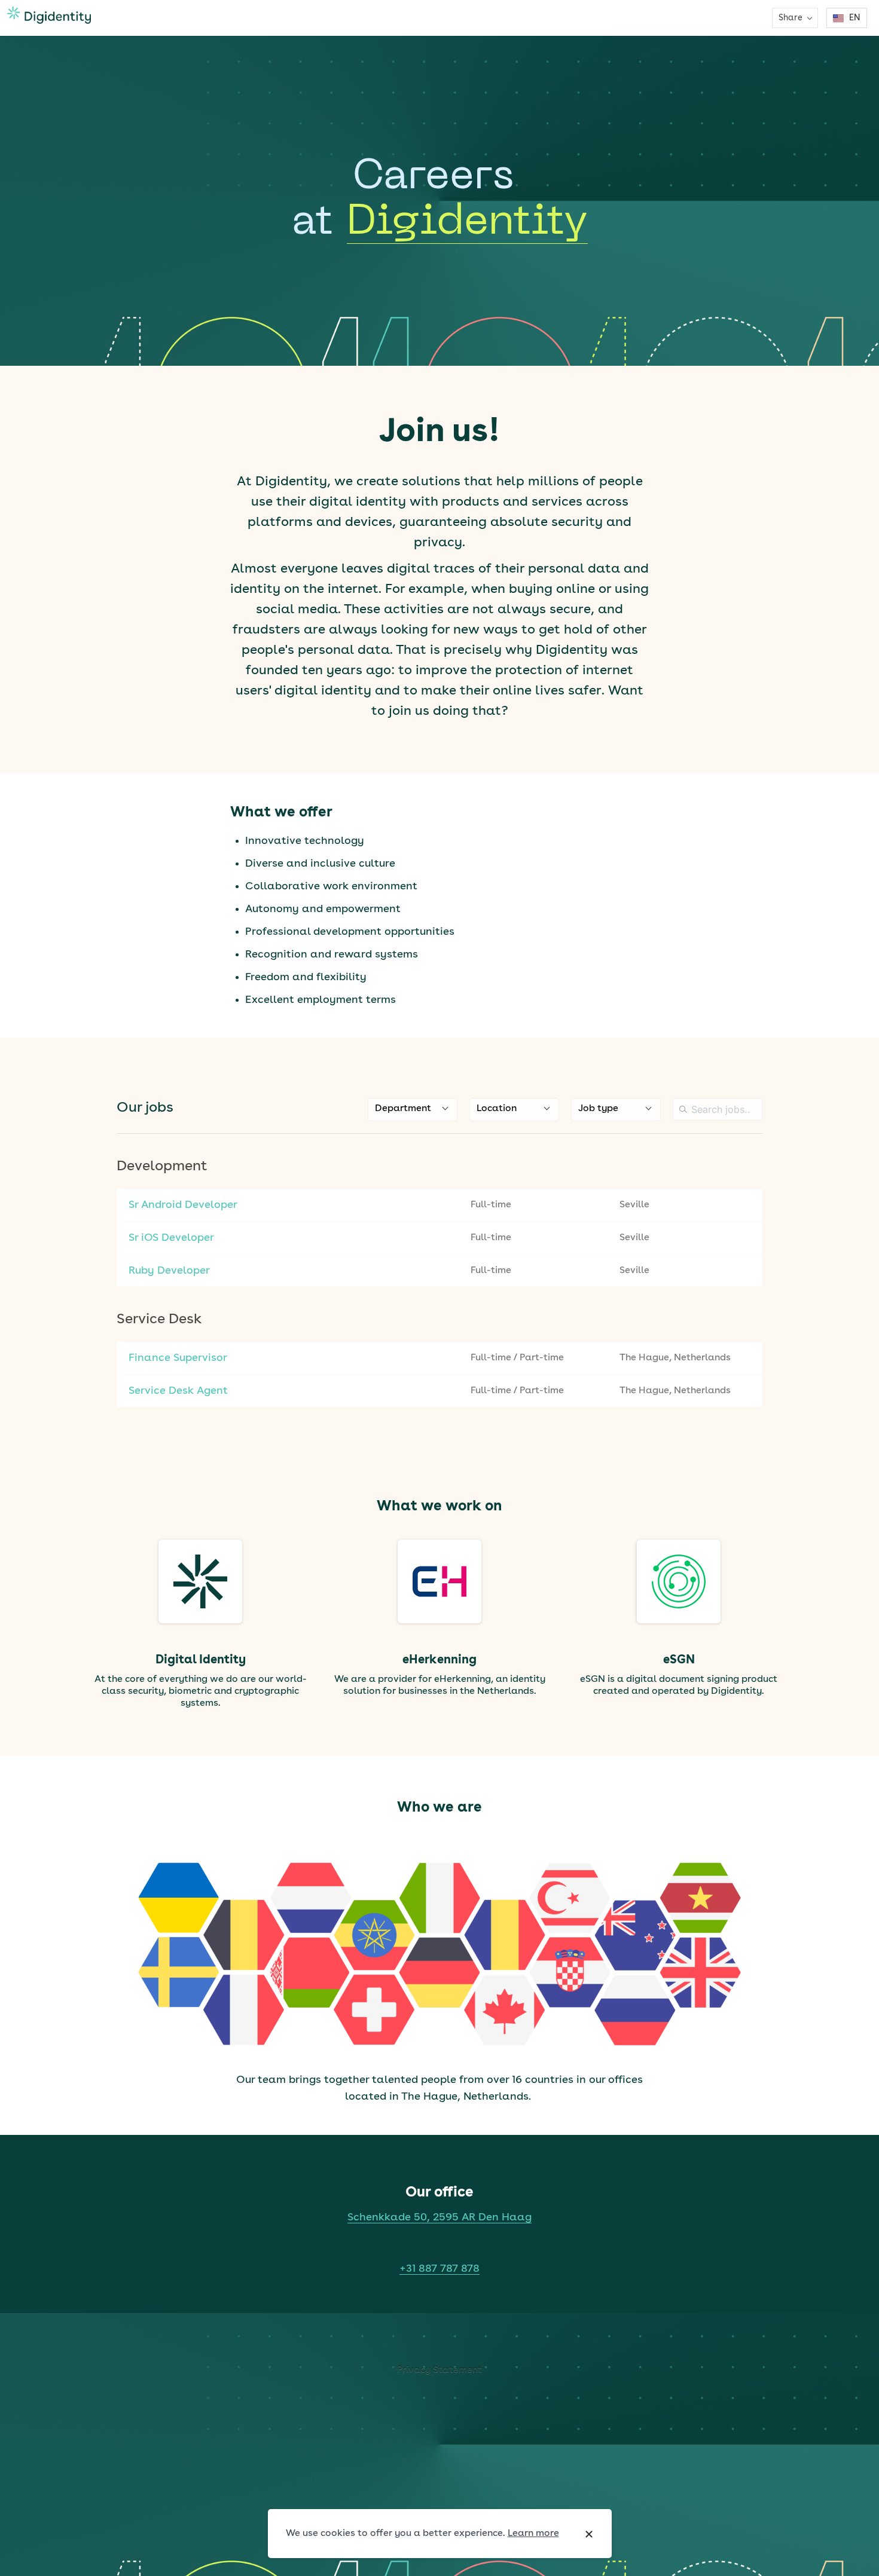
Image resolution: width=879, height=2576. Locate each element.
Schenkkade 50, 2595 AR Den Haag (439, 2217)
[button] (795, 18)
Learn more (533, 2534)
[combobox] (413, 1110)
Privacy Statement (439, 2370)
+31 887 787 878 (439, 2269)
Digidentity (467, 223)
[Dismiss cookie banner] (589, 2534)
